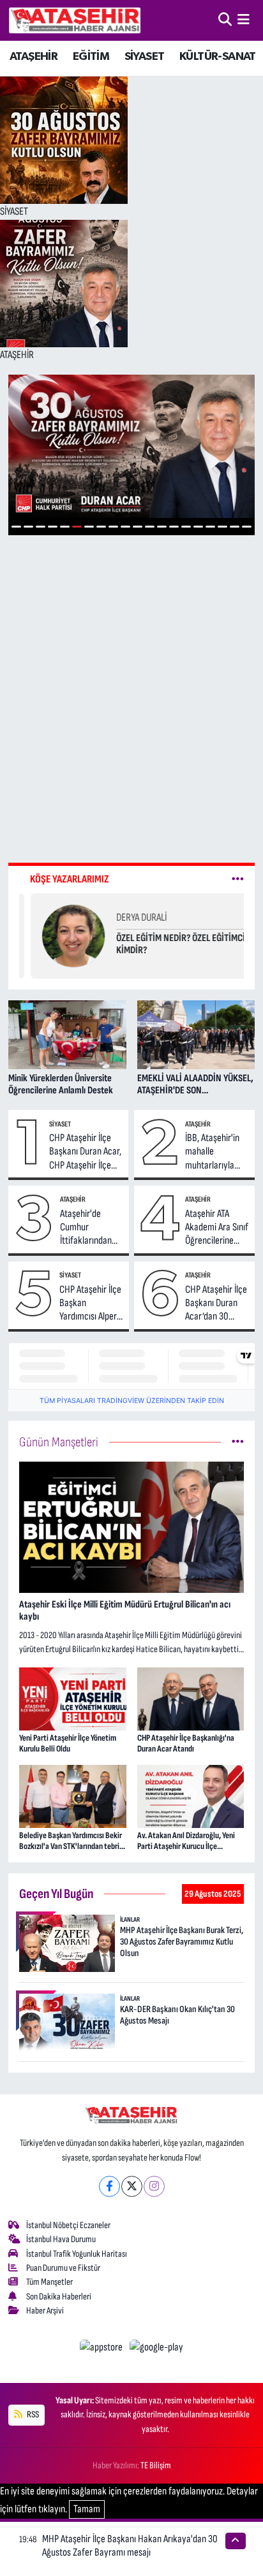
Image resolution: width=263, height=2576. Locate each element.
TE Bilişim (156, 2465)
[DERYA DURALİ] (62, 935)
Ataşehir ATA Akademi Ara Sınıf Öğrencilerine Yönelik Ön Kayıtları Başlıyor (217, 1228)
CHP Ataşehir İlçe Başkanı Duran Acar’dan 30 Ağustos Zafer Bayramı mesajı (216, 1304)
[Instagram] (154, 2186)
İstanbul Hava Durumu (61, 2239)
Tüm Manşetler (49, 2282)
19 (235, 527)
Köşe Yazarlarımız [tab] (70, 879)
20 (247, 527)
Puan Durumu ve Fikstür (63, 2268)
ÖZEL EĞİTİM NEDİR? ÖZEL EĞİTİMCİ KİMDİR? (169, 944)
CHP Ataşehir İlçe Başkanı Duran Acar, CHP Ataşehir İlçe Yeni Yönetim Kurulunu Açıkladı (85, 1152)
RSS (32, 2414)
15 (186, 527)
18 (222, 527)
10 (125, 527)
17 (210, 527)
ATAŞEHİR (34, 57)
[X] (132, 2186)
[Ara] (225, 20)
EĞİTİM (91, 57)
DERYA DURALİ (130, 917)
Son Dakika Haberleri (59, 2297)
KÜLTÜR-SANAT (218, 57)
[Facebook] (109, 2186)
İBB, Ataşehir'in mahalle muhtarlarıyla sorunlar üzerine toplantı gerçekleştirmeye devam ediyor (217, 1152)
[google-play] (157, 2350)
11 (138, 527)
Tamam (87, 2509)
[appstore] (102, 2350)
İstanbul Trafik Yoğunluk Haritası (77, 2254)
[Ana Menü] (244, 20)
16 (198, 527)
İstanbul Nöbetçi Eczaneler (68, 2225)
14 (174, 527)
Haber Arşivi (45, 2311)
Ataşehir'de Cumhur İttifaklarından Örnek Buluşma (87, 1228)
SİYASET (145, 57)
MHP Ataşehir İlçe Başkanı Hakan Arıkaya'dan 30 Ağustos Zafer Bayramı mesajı (130, 2546)
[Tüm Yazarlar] (238, 879)
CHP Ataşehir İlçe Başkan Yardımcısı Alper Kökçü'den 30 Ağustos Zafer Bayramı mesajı (90, 1304)
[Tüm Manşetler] (238, 1442)
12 (150, 527)
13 (162, 527)
